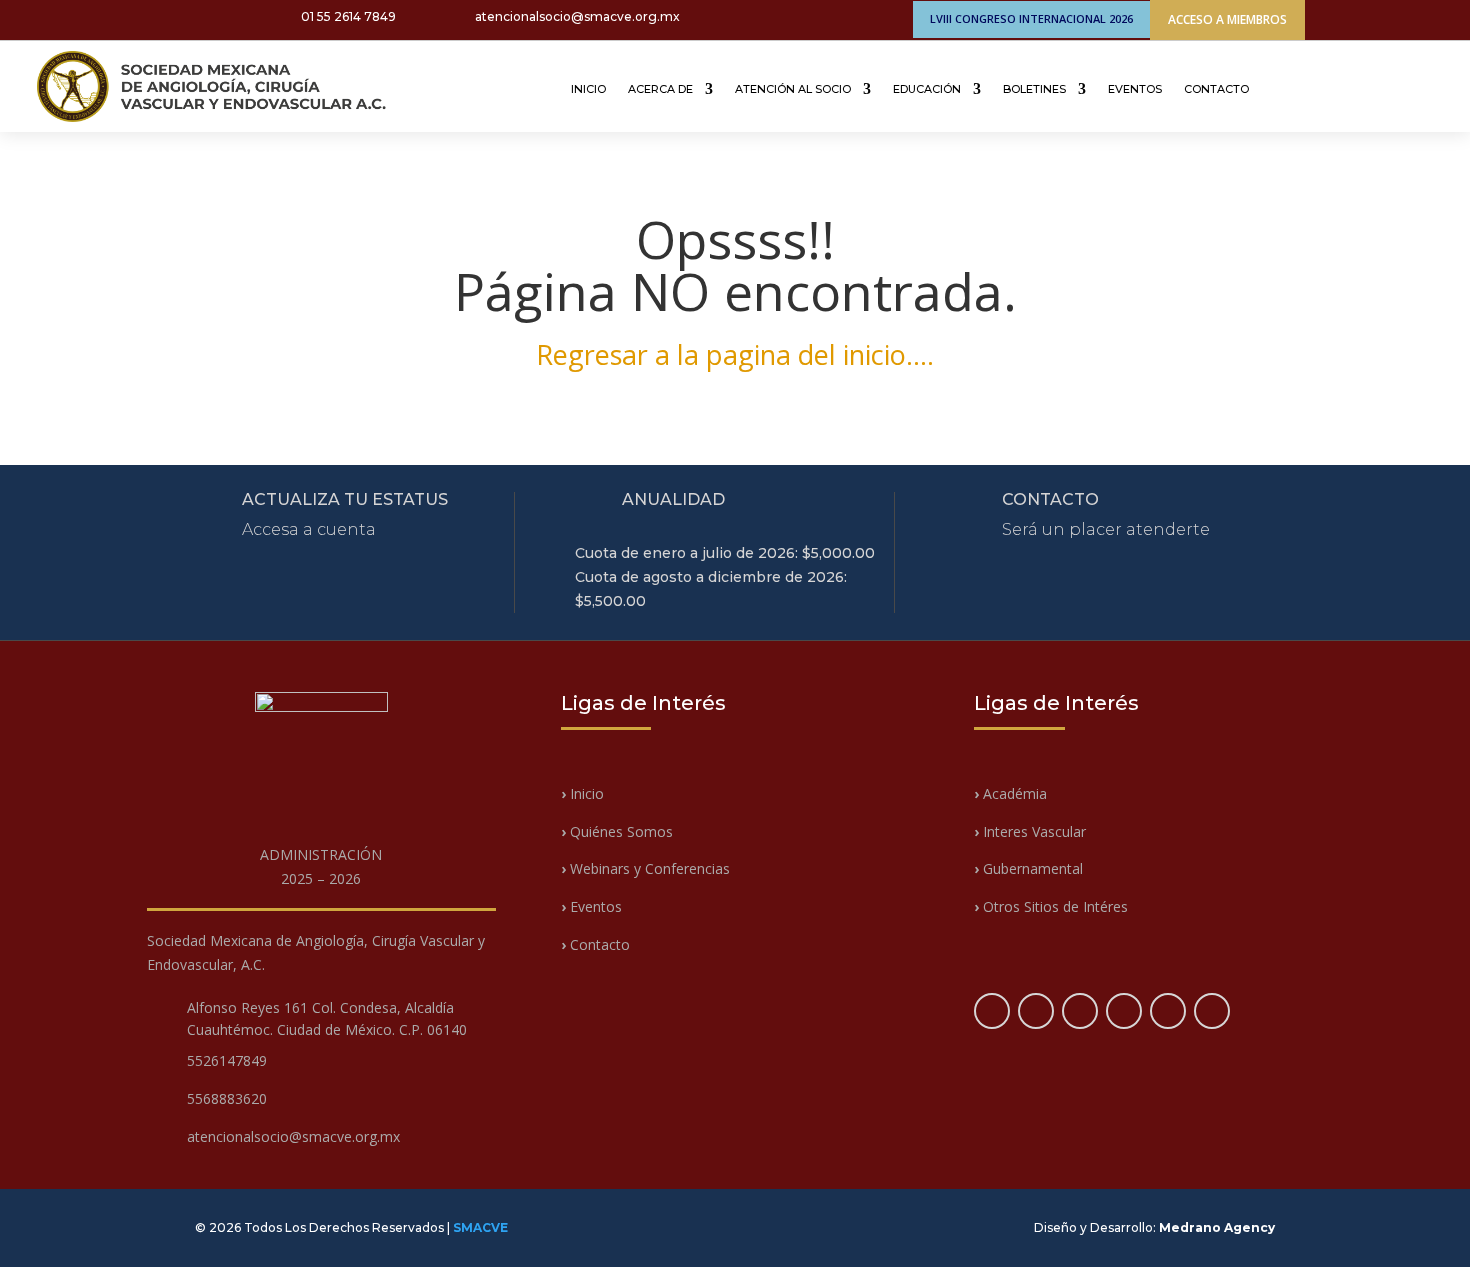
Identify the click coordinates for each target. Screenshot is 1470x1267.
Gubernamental (1028, 868)
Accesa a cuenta (309, 529)
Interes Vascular (1030, 831)
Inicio (585, 793)
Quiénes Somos (617, 831)
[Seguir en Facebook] (56, 19)
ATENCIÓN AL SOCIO (793, 89)
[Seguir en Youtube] (152, 19)
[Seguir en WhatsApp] (216, 19)
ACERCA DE (660, 89)
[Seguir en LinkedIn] (184, 19)
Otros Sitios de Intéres (1051, 906)
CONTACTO (1216, 89)
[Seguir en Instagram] (120, 19)
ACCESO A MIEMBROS (1227, 19)
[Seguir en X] (88, 19)
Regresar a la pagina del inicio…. (735, 354)
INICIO (588, 89)
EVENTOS (1135, 89)
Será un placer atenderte (1106, 529)
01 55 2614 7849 (348, 16)
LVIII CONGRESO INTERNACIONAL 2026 (1031, 18)
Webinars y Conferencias (645, 868)
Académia (1015, 793)
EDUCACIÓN (927, 89)
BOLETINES (1034, 89)
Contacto (595, 944)
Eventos (591, 906)
